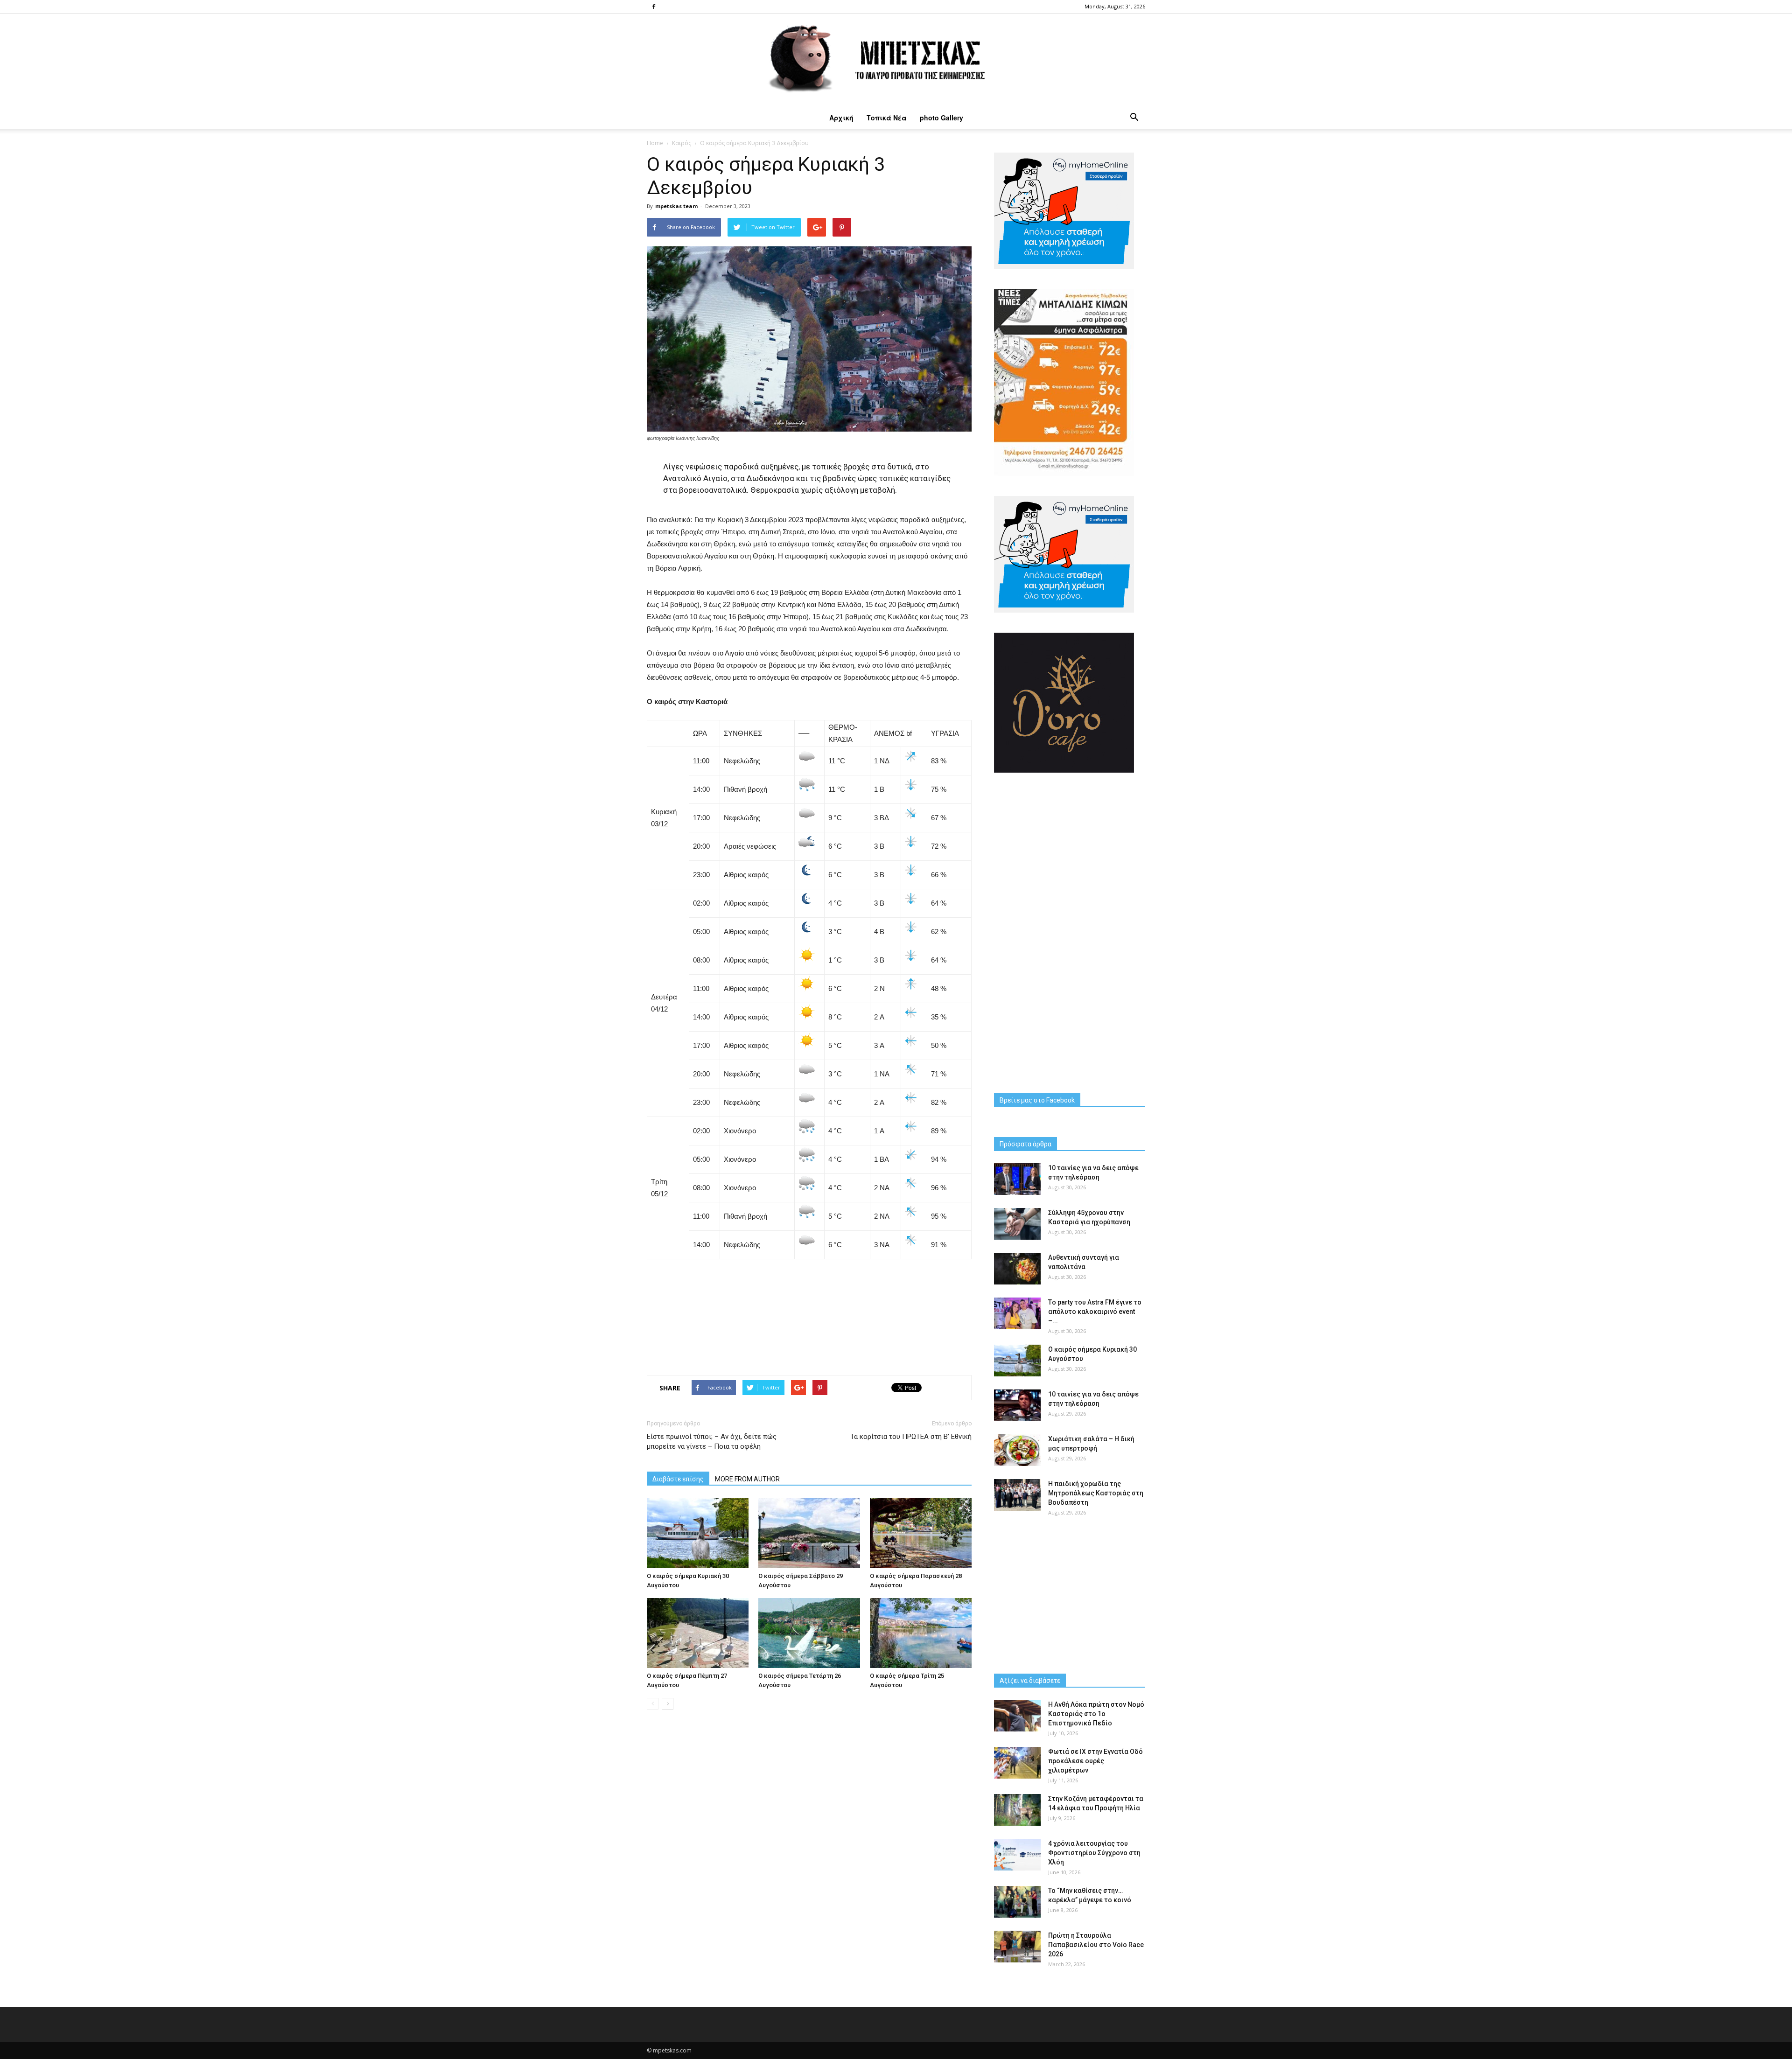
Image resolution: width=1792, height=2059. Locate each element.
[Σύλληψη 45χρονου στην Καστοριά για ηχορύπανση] (1017, 1224)
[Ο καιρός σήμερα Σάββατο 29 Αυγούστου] (809, 1533)
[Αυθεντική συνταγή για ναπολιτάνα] (1017, 1269)
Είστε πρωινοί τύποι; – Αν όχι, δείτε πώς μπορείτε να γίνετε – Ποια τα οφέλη (712, 1441)
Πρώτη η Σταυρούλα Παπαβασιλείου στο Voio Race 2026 (1096, 1945)
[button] (1134, 118)
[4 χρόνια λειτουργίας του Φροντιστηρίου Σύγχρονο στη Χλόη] (1017, 1855)
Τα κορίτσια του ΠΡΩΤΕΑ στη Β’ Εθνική (911, 1437)
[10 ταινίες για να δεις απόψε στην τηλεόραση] (1017, 1179)
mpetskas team (676, 206)
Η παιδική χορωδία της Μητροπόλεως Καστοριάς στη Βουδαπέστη (1096, 1493)
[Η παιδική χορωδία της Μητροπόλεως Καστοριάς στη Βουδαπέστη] (1017, 1495)
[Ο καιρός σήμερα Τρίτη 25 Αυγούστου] (921, 1633)
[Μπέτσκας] (896, 60)
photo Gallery (941, 118)
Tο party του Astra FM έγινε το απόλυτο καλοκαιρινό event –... (1095, 1312)
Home (655, 143)
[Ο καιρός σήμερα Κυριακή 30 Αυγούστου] (698, 1533)
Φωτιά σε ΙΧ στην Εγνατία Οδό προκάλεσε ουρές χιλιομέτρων (1095, 1761)
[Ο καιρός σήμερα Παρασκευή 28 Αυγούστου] (921, 1533)
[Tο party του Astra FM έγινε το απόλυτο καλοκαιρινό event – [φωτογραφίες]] (1017, 1314)
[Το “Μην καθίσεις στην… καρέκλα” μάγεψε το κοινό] (1017, 1902)
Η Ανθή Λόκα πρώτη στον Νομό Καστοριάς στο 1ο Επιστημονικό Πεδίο (1096, 1714)
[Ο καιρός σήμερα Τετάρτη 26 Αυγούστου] (809, 1633)
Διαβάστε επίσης (678, 1479)
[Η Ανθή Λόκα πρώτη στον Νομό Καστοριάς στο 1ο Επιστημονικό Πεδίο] (1017, 1716)
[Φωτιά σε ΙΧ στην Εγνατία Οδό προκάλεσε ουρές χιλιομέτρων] (1017, 1763)
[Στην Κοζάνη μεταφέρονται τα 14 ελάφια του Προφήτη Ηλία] (1017, 1810)
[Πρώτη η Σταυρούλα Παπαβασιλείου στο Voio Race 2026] (1017, 1947)
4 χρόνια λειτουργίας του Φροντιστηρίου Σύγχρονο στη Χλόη (1094, 1853)
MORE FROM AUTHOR (747, 1479)
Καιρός (682, 143)
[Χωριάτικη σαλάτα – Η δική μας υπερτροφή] (1017, 1450)
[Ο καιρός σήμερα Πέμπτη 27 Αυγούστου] (698, 1633)
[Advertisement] (809, 1313)
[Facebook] (654, 7)
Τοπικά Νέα (887, 118)
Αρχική (841, 118)
